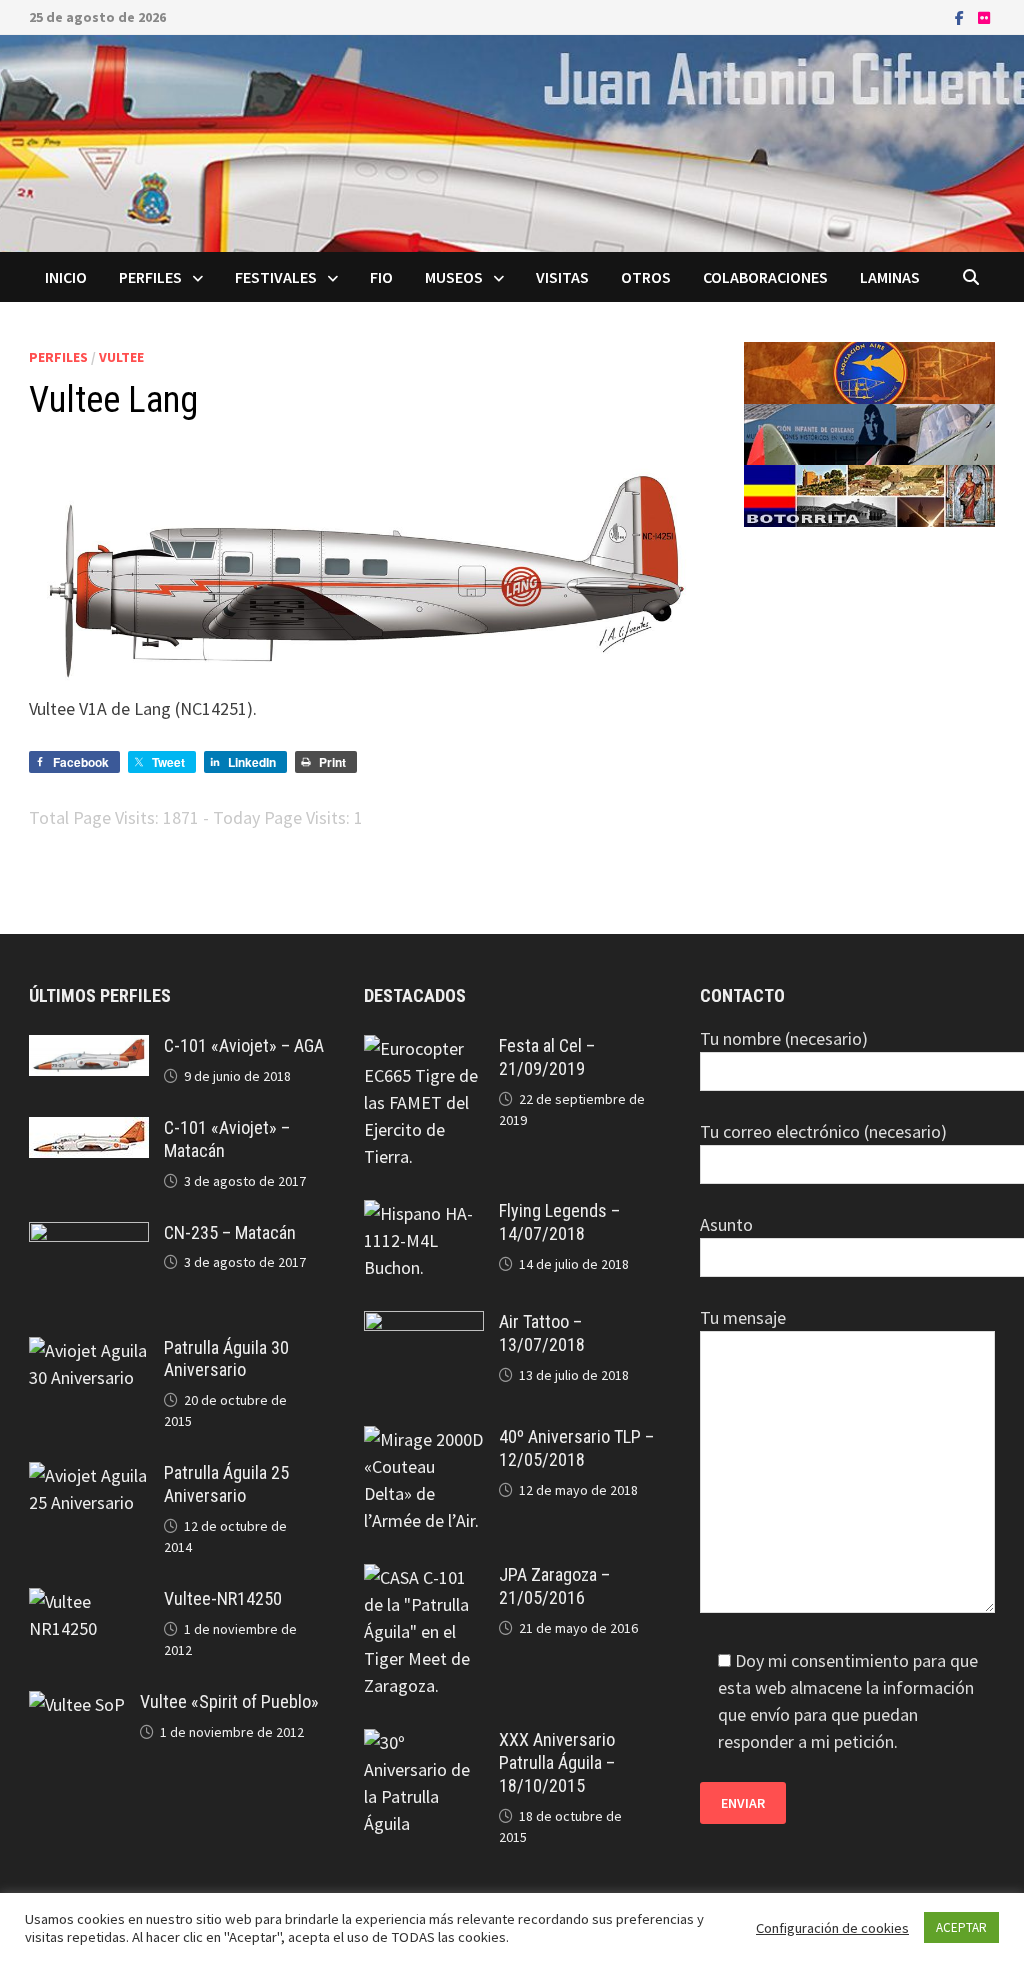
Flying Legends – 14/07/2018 (559, 1222)
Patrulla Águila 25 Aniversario (226, 1484)
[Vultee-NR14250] (89, 1601)
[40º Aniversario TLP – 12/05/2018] (424, 1439)
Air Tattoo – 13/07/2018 (542, 1333)
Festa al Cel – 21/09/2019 (547, 1057)
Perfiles (150, 277)
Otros (646, 277)
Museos (454, 277)
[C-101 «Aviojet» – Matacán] (89, 1130)
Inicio (66, 277)
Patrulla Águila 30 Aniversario (226, 1359)
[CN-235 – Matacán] (89, 1235)
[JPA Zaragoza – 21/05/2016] (424, 1577)
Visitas (562, 277)
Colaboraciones (765, 277)
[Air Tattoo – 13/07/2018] (424, 1324)
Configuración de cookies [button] (832, 1928)
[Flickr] (984, 16)
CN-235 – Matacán (230, 1232)
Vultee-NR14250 (223, 1598)
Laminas (890, 277)
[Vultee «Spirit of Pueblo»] (77, 1704)
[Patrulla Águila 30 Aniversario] (89, 1350)
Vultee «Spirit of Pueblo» (229, 1701)
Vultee (121, 357)
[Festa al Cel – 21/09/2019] (424, 1048)
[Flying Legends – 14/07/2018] (424, 1213)
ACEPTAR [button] (961, 1927)
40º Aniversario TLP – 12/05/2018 (576, 1448)
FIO (381, 277)
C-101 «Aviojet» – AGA (244, 1045)
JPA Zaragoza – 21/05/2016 (554, 1586)
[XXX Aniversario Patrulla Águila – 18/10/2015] (424, 1742)
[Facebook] (961, 16)
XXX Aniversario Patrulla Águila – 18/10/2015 (557, 1762)
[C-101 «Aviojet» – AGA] (89, 1048)
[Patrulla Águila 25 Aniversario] (89, 1475)
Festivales (276, 277)
